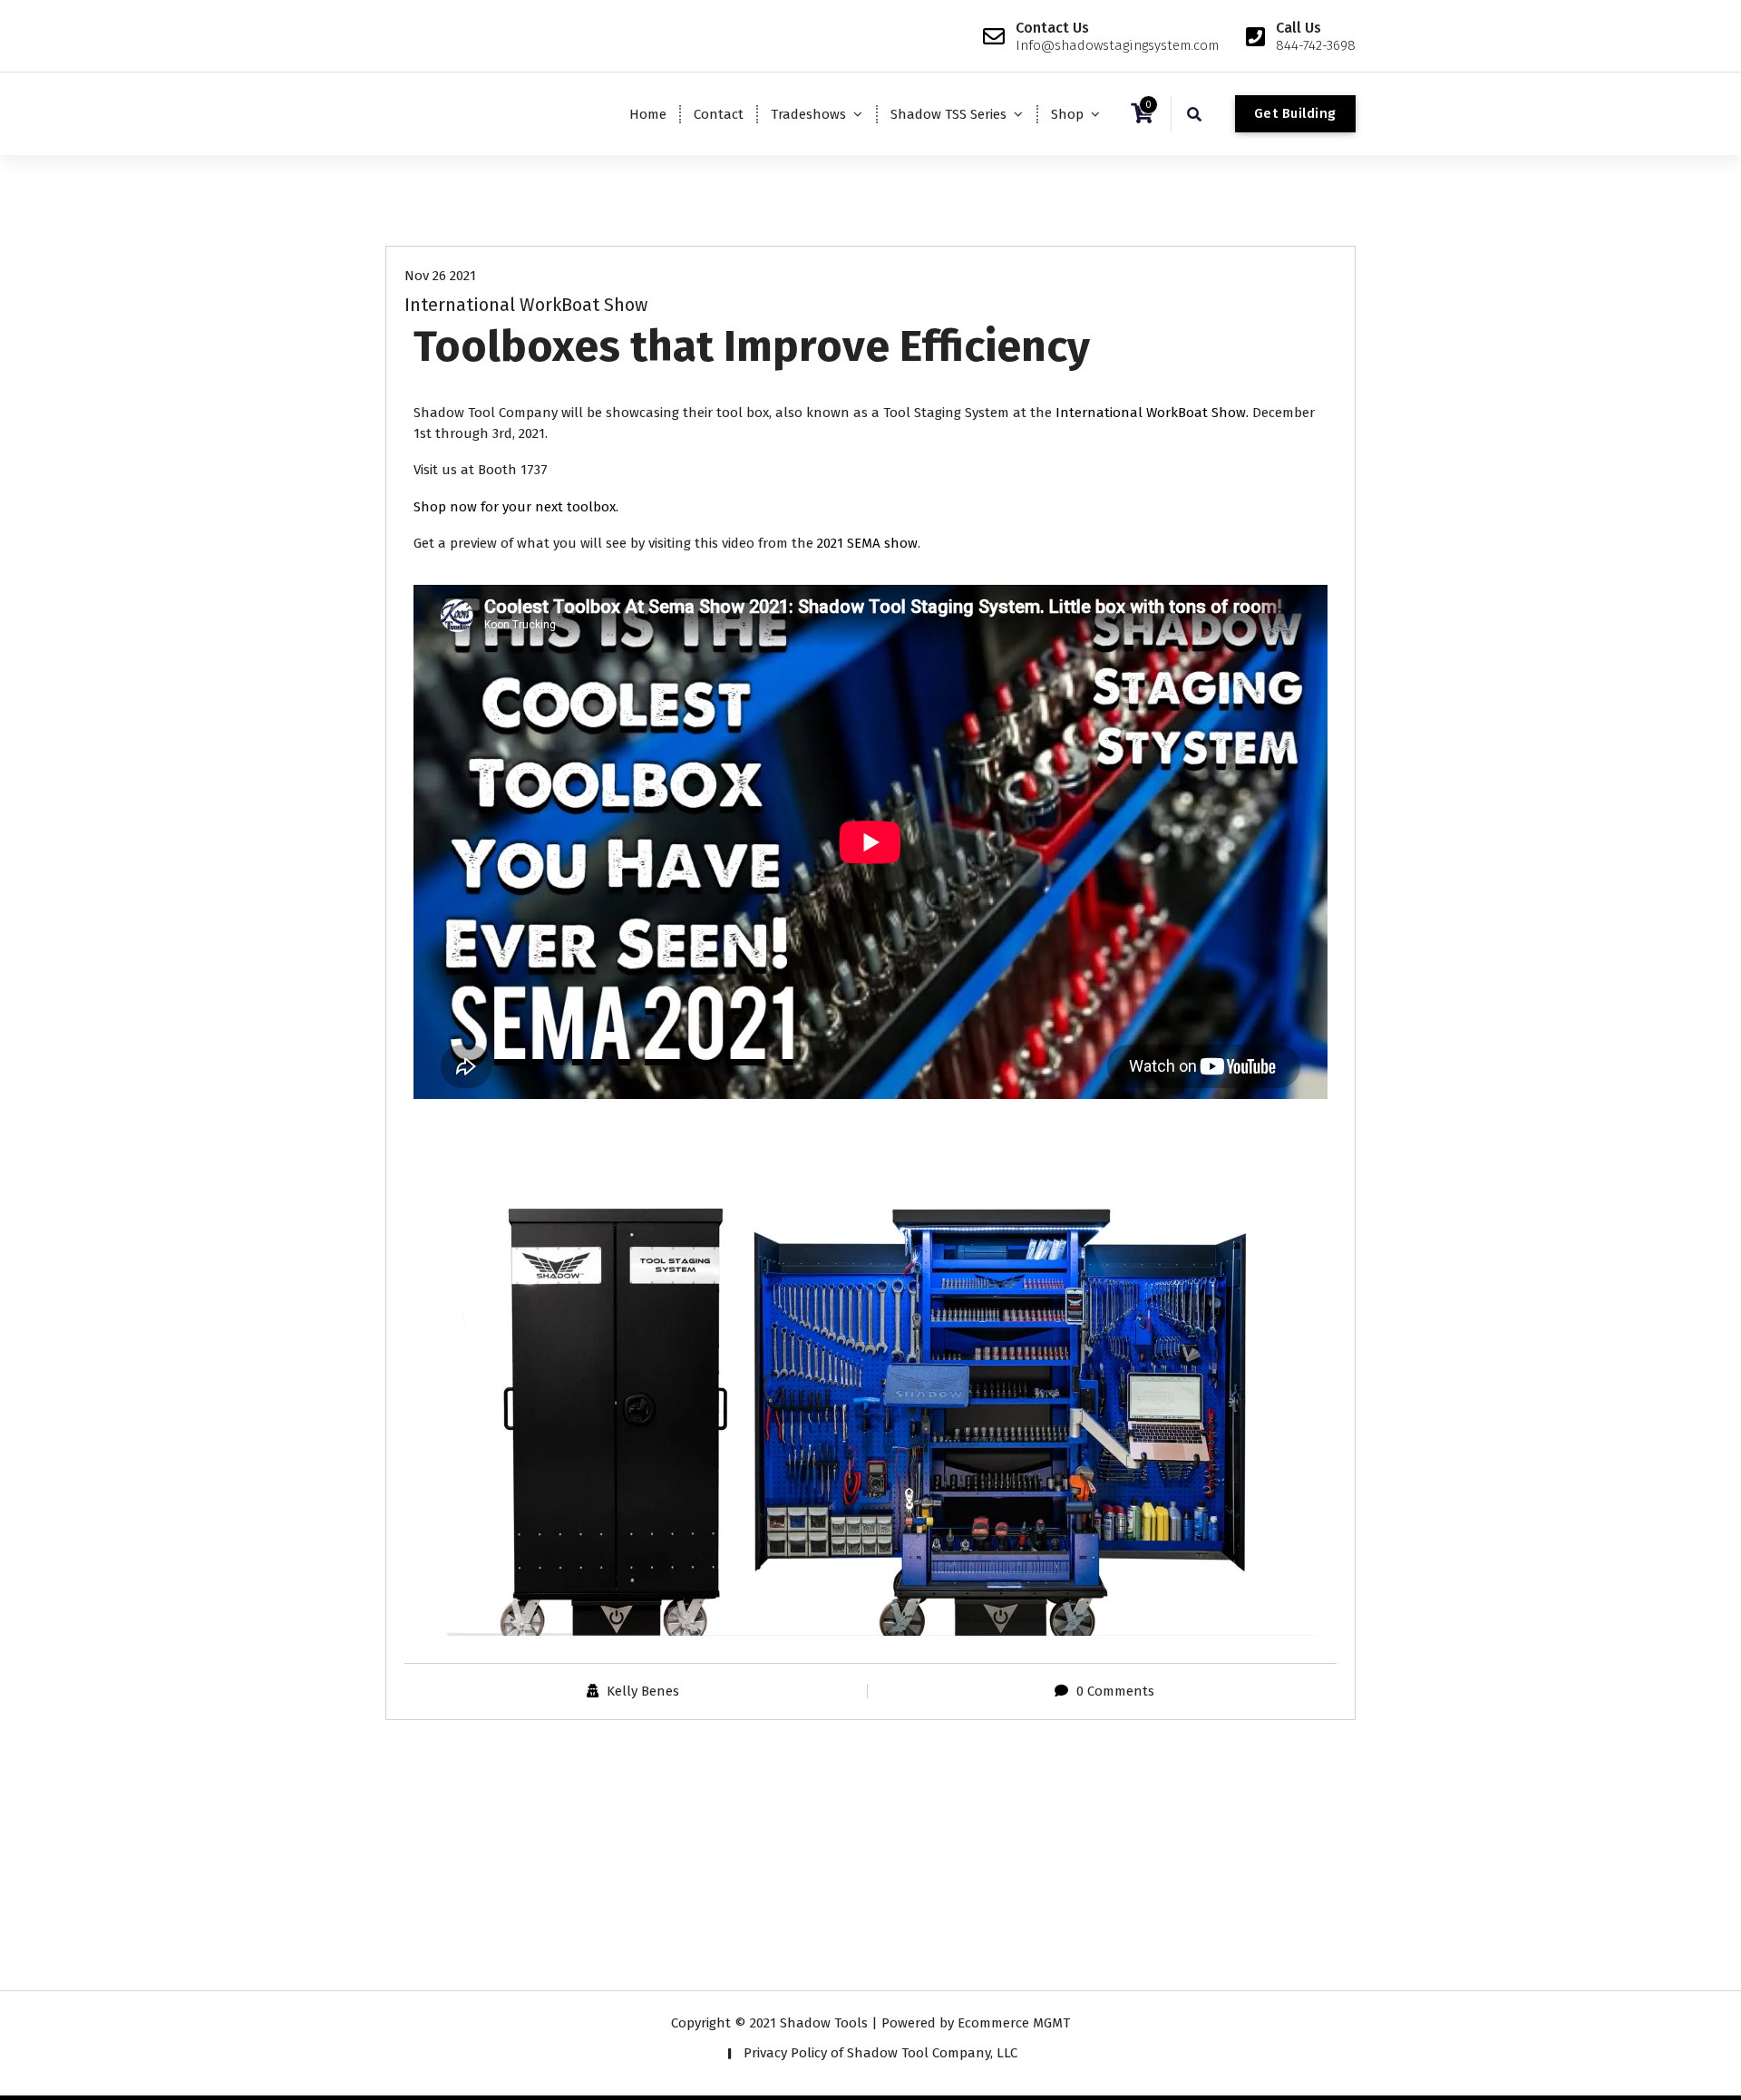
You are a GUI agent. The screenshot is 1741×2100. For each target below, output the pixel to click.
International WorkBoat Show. (1154, 413)
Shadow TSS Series (948, 114)
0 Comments (1115, 1691)
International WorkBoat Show (526, 305)
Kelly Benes (643, 1691)
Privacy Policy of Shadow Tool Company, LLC (880, 2053)
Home (648, 114)
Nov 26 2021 (440, 276)
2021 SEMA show (867, 543)
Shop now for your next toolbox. (516, 507)
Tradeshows (808, 114)
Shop (1067, 114)
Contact (719, 114)
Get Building (1295, 113)
